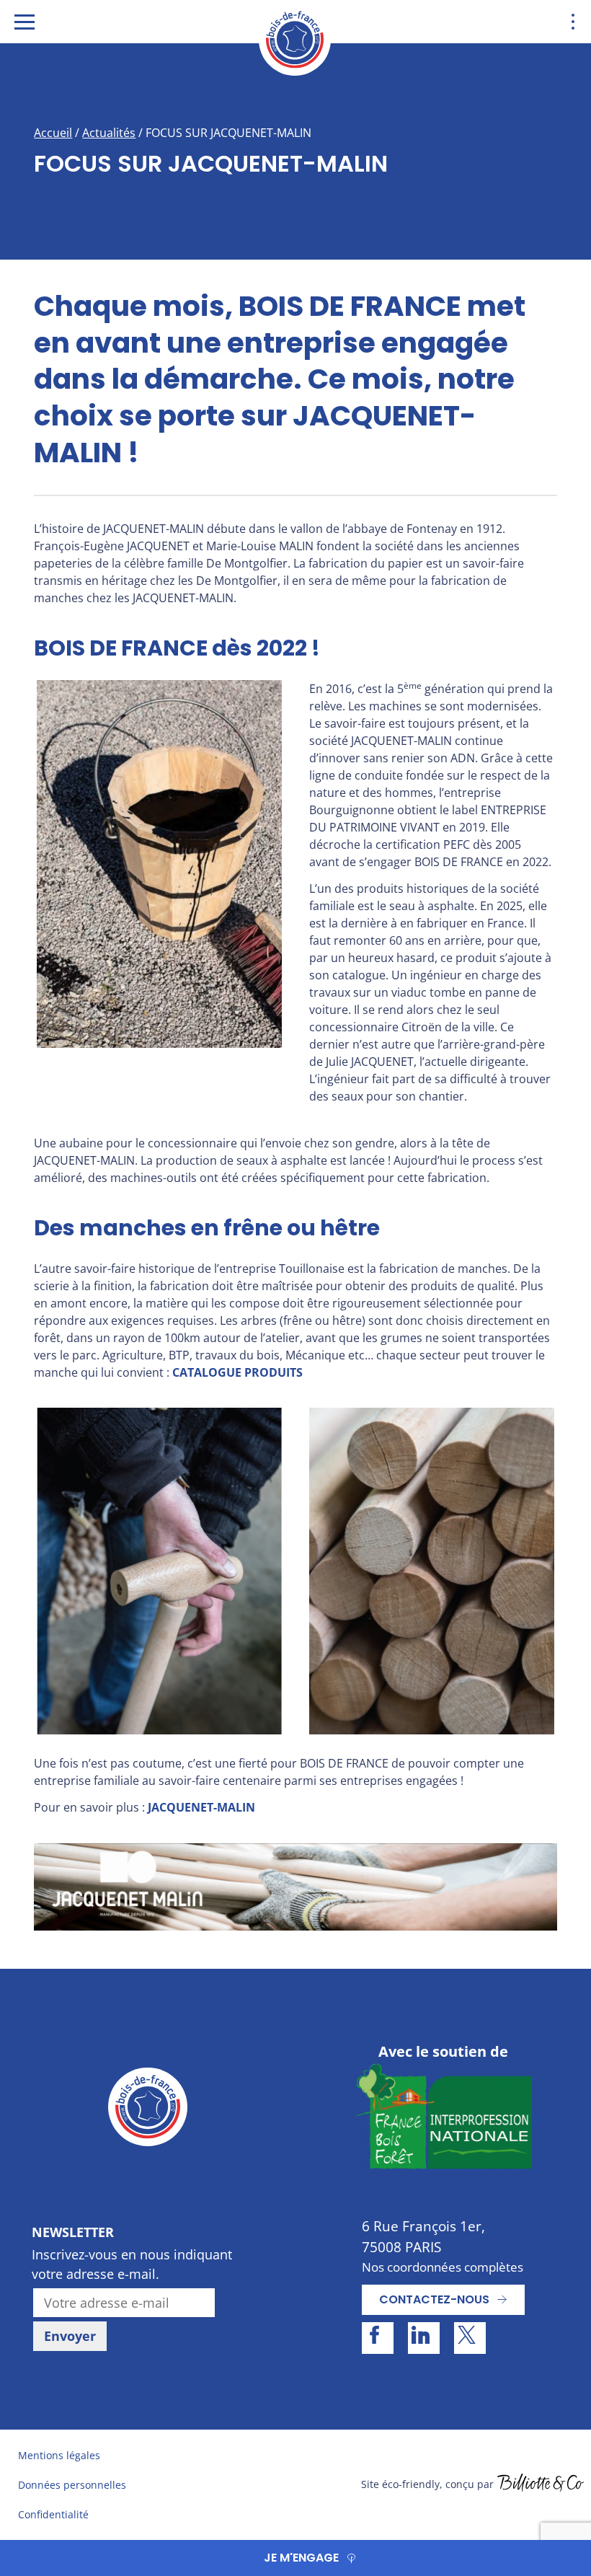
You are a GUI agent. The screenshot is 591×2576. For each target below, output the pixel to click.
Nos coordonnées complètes (443, 2267)
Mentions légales (59, 2455)
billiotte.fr (541, 2484)
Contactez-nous (434, 2299)
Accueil (53, 133)
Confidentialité (53, 2514)
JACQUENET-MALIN (201, 1807)
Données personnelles (72, 2485)
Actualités (109, 133)
